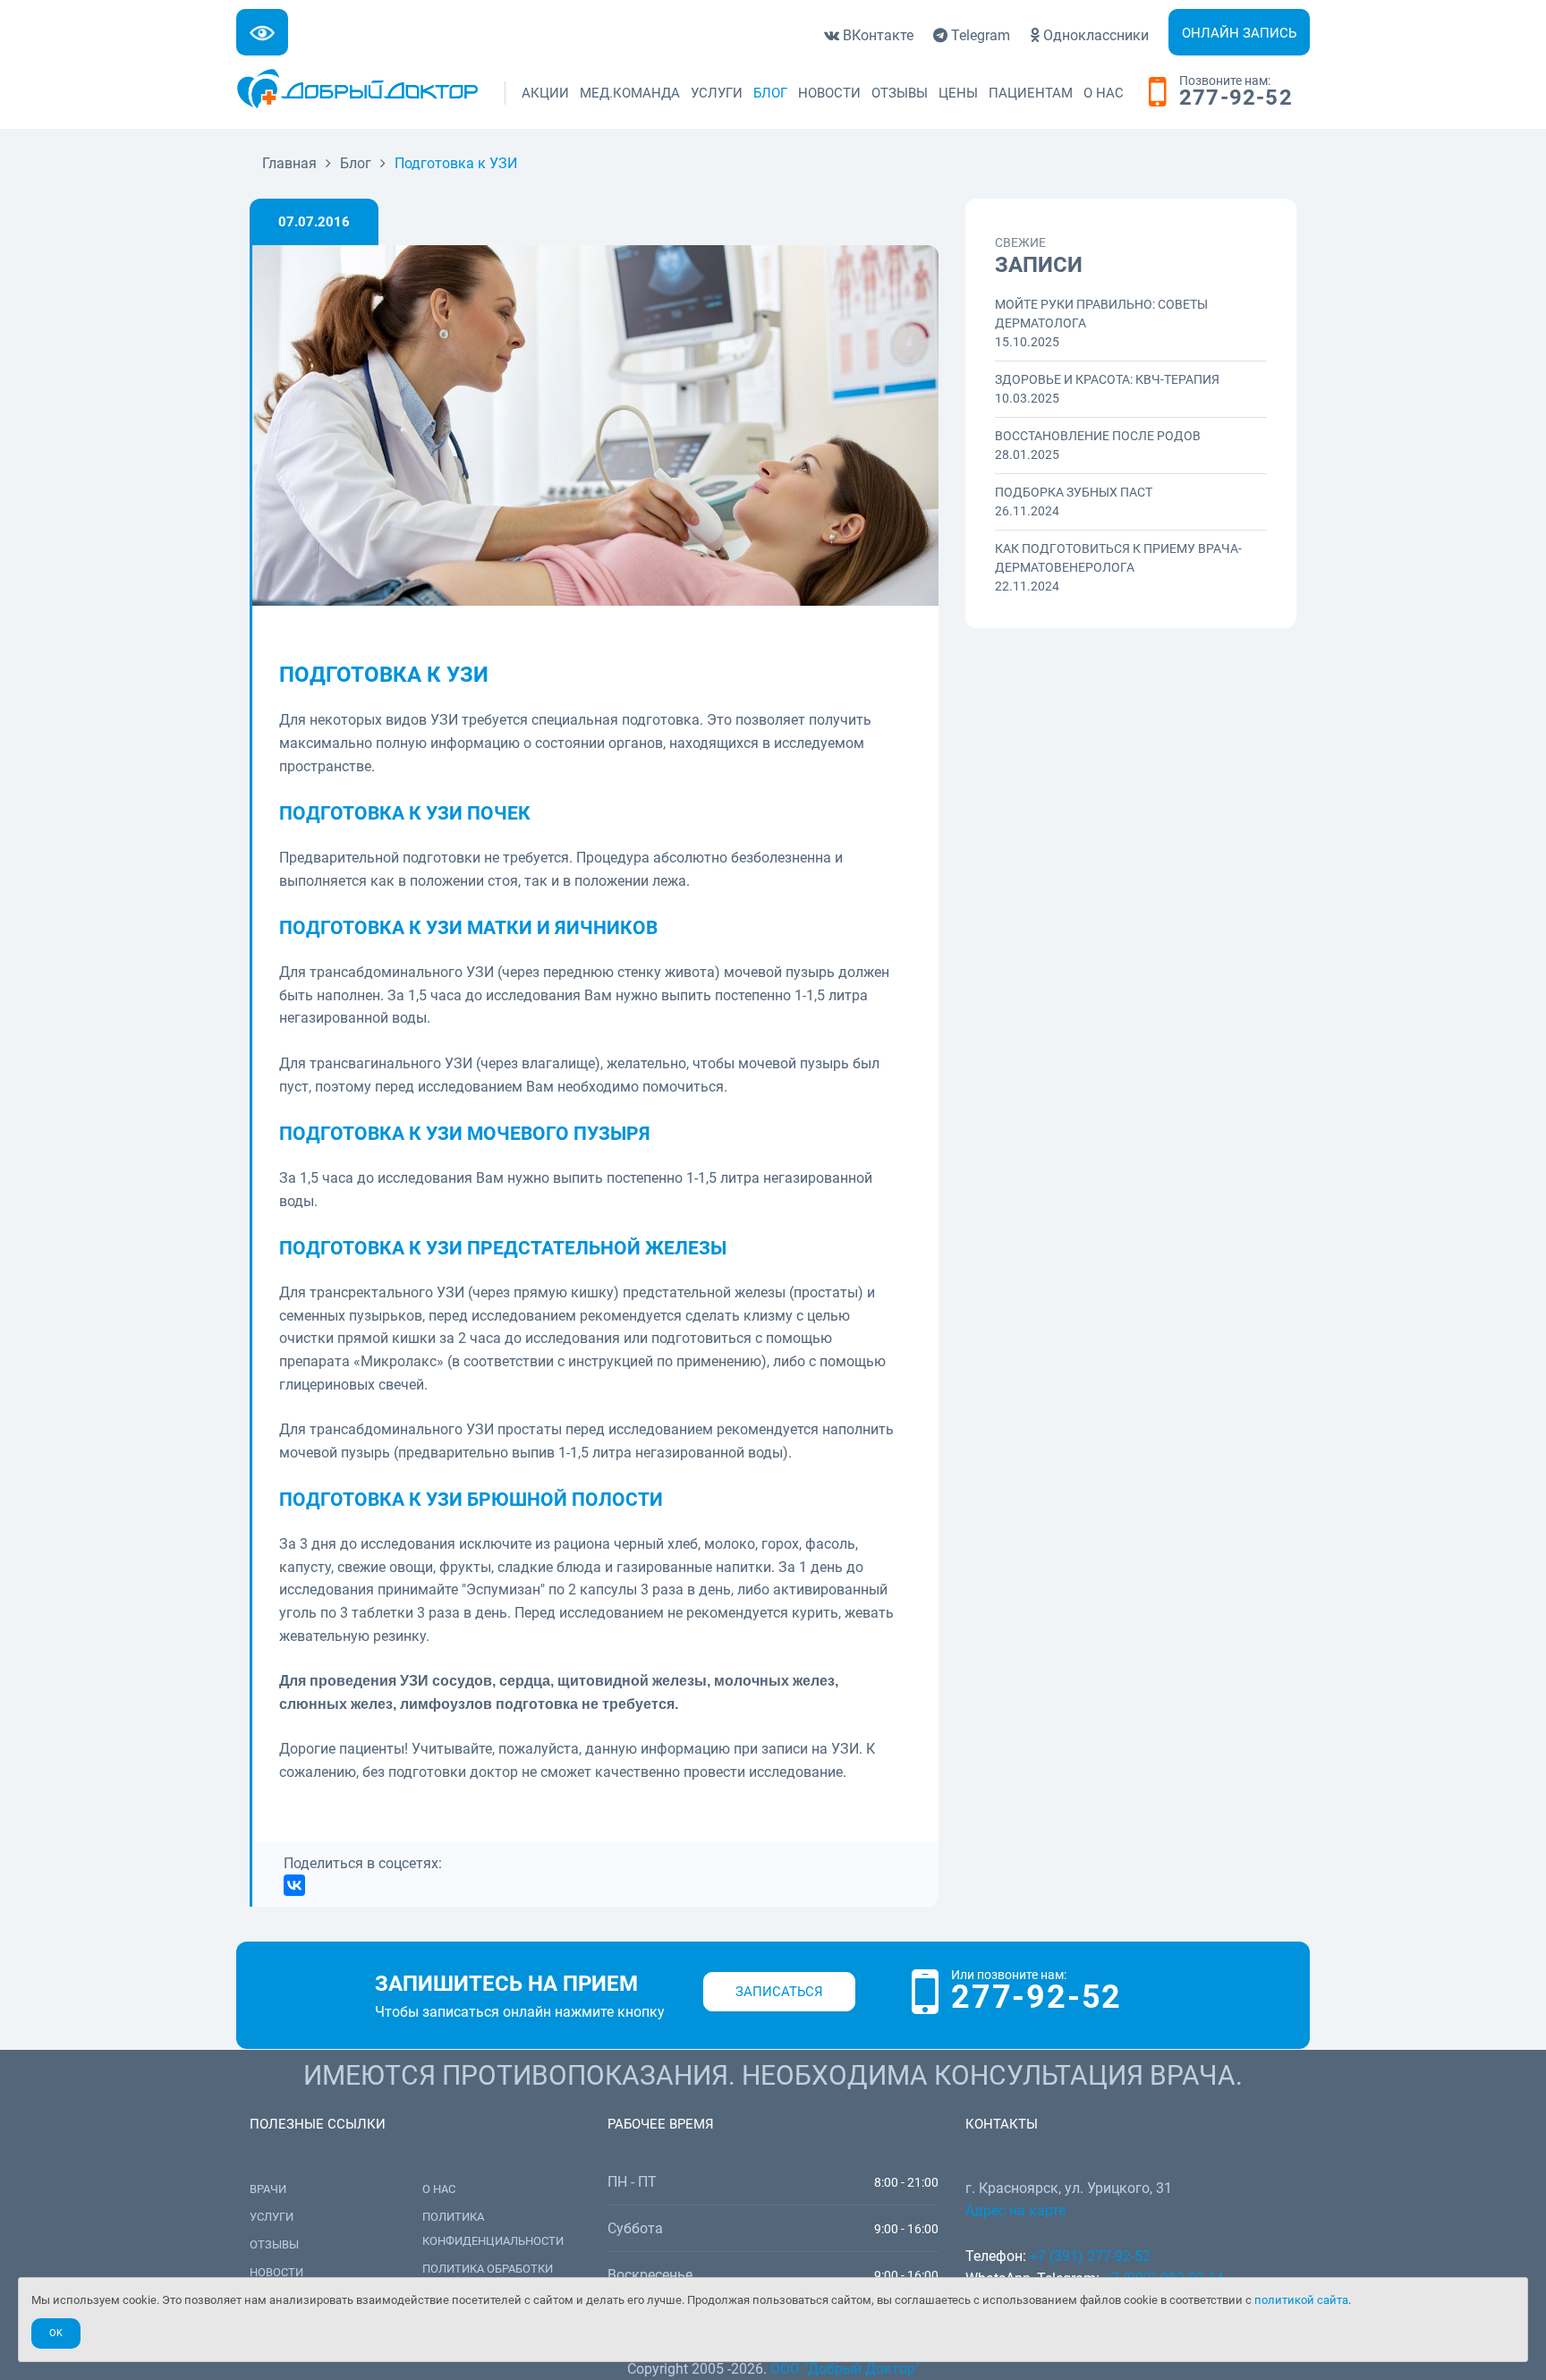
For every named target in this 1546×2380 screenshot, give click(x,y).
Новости (829, 93)
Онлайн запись (1239, 33)
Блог (770, 93)
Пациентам (1031, 93)
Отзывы (900, 93)
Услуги (717, 93)
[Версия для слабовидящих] (262, 32)
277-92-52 (1236, 98)
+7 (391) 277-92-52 (1090, 2256)
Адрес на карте (1015, 2210)
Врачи (268, 2189)
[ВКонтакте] (294, 1885)
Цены (958, 93)
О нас (1104, 93)
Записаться (779, 1992)
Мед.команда (630, 93)
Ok (56, 2333)
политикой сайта (1301, 2300)
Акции (545, 93)
